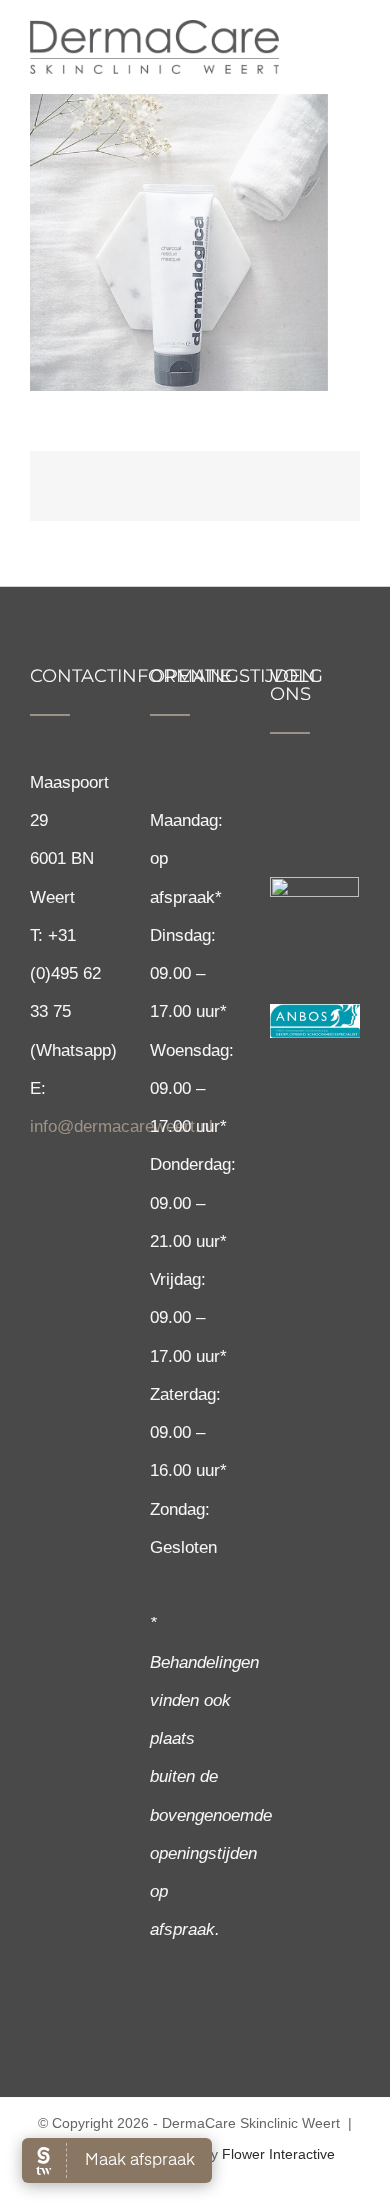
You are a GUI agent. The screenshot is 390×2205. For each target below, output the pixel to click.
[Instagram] (311, 802)
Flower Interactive (278, 2154)
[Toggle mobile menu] (352, 42)
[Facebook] (278, 802)
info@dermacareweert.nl (121, 1126)
